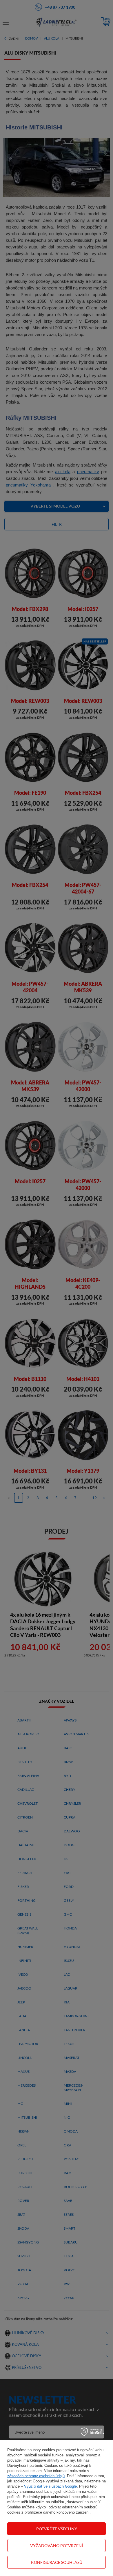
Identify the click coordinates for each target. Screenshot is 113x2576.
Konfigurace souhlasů (57, 2562)
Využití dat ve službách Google (50, 2486)
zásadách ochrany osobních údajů (36, 2476)
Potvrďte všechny (57, 2529)
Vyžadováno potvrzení (57, 2546)
